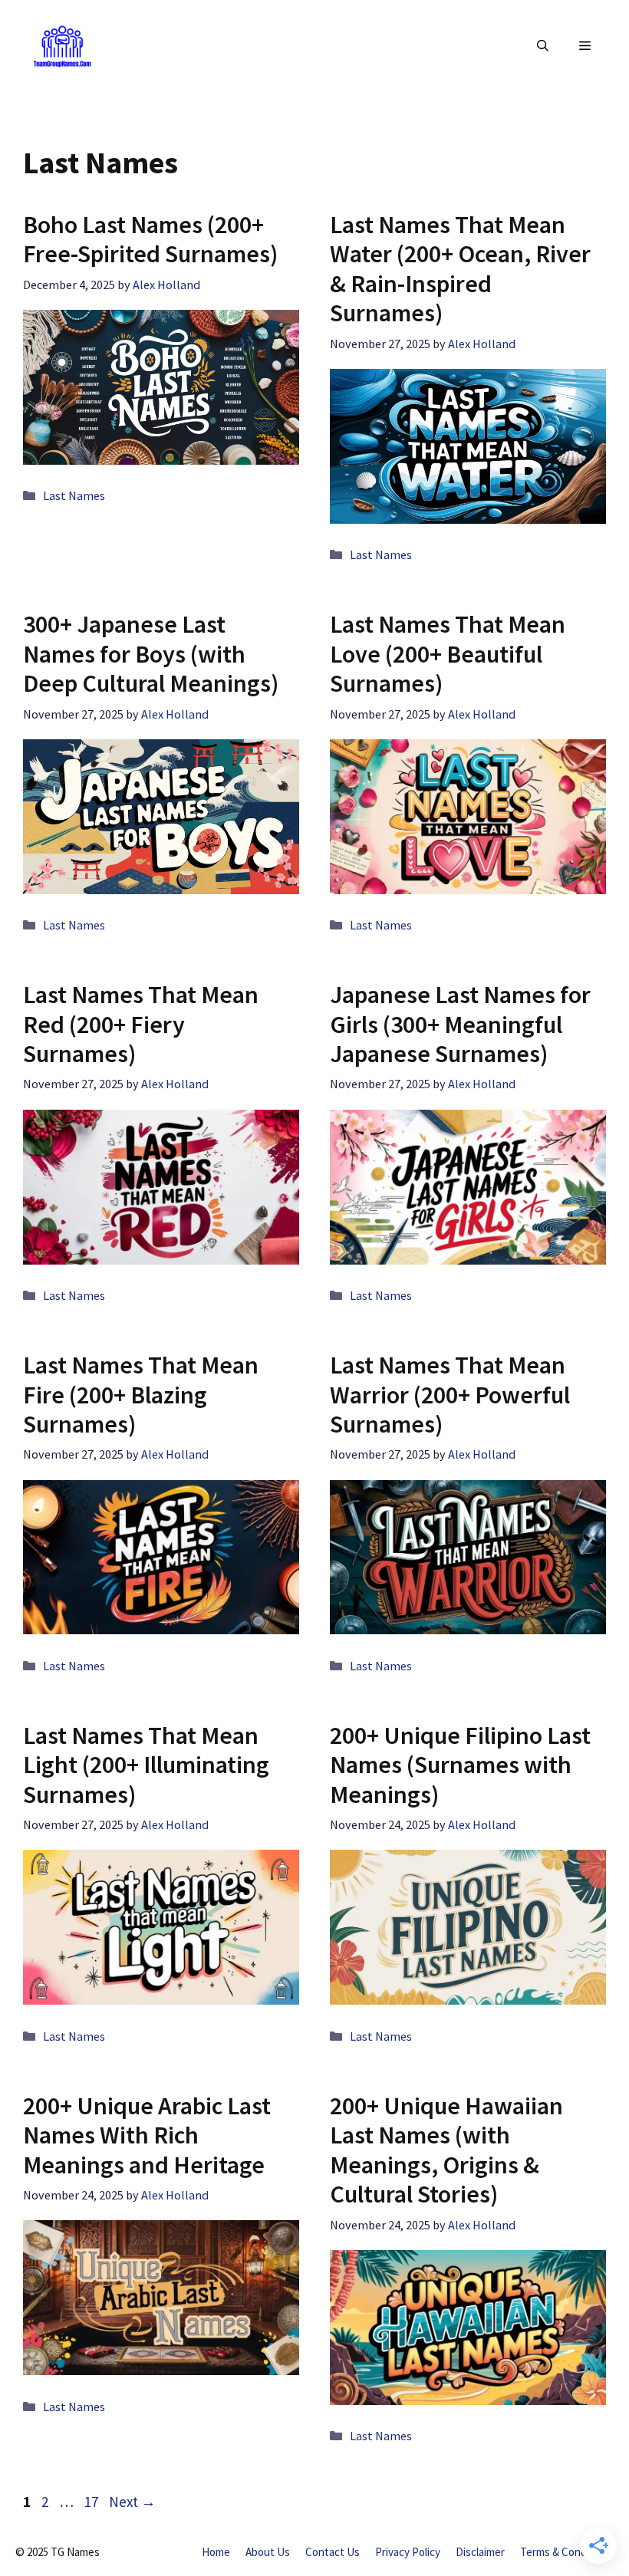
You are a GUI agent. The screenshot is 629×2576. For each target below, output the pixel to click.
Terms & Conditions (567, 2552)
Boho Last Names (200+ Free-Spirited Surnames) (150, 239)
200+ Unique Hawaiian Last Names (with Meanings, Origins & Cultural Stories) (446, 2150)
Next (132, 2502)
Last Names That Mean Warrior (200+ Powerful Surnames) (450, 1395)
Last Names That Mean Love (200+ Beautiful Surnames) (448, 654)
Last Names (74, 495)
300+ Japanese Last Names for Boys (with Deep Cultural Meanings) (151, 654)
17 (93, 2502)
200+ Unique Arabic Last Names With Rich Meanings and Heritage (147, 2135)
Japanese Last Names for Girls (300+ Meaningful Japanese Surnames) (460, 1024)
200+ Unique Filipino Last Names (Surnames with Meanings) (460, 1765)
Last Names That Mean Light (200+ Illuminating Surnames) (146, 1765)
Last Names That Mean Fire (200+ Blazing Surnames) (141, 1395)
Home (216, 2552)
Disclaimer (480, 2552)
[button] (543, 46)
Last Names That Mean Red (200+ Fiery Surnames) (141, 1024)
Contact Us (333, 2552)
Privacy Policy (408, 2552)
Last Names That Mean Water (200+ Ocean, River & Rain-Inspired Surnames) (460, 269)
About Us (268, 2552)
